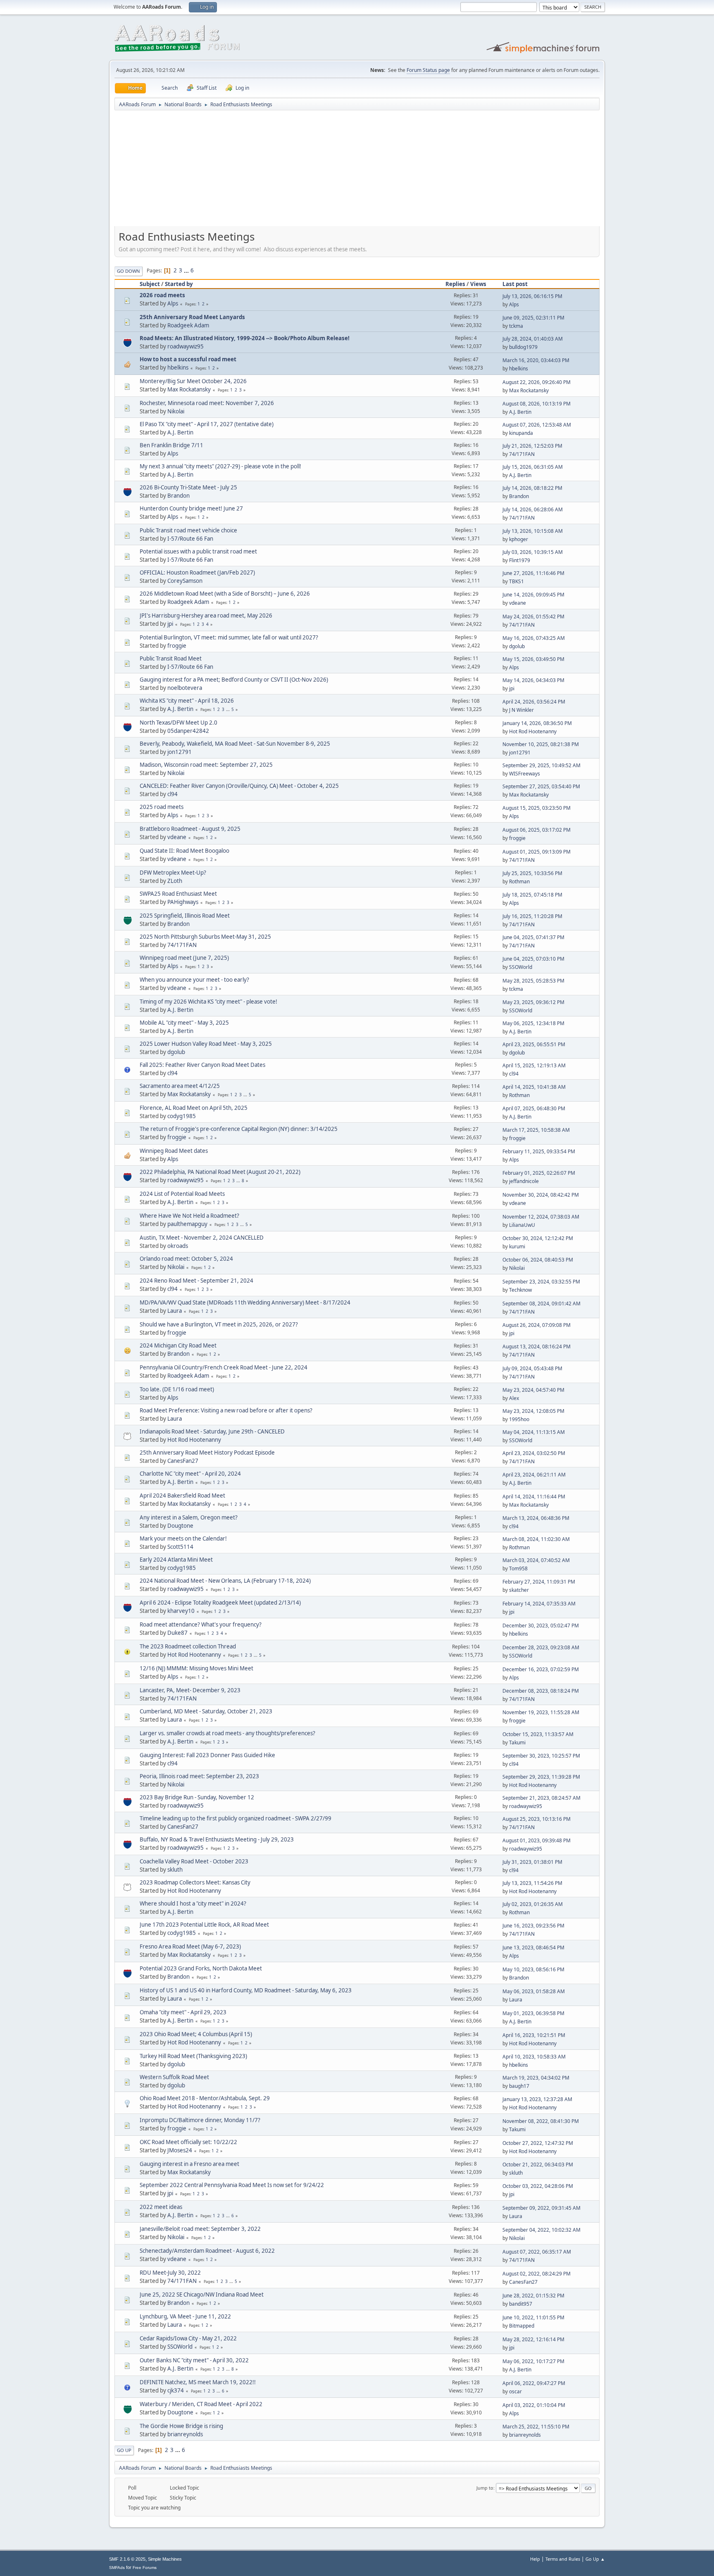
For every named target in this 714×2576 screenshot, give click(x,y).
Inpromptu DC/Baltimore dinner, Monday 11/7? (200, 2120)
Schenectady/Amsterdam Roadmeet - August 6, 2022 (207, 2251)
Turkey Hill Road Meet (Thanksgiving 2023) (193, 2056)
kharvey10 (181, 1611)
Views (478, 284)
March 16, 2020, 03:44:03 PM (536, 360)
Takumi (517, 1742)
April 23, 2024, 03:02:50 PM (534, 1453)
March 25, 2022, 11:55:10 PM (536, 2427)
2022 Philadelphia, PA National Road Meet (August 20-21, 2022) (220, 1172)
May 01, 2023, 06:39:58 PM (533, 2013)
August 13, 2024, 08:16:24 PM (537, 1346)
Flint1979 (520, 560)
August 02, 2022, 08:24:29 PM (537, 2274)
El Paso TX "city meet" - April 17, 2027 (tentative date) (207, 424)
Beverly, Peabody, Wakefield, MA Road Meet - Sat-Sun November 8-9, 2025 (235, 744)
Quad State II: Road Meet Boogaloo (184, 851)
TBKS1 (516, 581)
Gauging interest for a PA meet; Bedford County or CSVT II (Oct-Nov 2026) (234, 680)
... (187, 270)
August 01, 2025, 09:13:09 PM (537, 852)
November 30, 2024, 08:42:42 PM (541, 1195)
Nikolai (176, 411)
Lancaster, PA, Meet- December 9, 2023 (190, 1690)
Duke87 (177, 1633)
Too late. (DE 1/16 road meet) (177, 1389)
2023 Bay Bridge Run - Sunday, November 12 (197, 1797)
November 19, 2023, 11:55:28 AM (541, 1712)
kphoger (519, 539)
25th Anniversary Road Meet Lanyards (192, 317)
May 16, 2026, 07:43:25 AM (534, 638)
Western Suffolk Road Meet (174, 2077)
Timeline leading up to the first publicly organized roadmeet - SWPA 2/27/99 (236, 1818)
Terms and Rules (563, 2559)
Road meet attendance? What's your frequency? (201, 1624)
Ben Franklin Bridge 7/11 (171, 445)
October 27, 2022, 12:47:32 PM (538, 2143)
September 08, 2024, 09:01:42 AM (541, 1304)
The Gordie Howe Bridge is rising (181, 2426)
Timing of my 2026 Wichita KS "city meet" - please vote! (208, 1002)
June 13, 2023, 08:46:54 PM (533, 1948)
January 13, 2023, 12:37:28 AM (537, 2099)
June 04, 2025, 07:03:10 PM (533, 959)
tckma (516, 326)
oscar (515, 2391)
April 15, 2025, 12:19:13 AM (534, 1065)
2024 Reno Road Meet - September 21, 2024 (196, 1281)
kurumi (517, 1246)
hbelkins (178, 367)
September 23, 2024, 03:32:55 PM (541, 1282)
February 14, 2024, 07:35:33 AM (539, 1604)
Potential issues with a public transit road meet (198, 551)
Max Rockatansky (189, 389)
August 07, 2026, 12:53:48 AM (537, 425)
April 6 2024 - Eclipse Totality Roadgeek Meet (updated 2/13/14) (220, 1603)
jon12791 (180, 752)
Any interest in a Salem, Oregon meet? (189, 1517)
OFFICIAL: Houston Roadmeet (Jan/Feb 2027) (197, 572)
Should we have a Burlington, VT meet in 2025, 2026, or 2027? (219, 1324)
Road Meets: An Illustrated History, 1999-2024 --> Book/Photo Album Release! (245, 338)
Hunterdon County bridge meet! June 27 (191, 508)
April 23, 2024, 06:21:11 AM (534, 1475)
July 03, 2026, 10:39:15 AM (533, 552)
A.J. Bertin (520, 412)
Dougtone (180, 1526)
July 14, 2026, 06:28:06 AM (533, 509)
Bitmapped (522, 2326)
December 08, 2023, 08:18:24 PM (541, 1691)
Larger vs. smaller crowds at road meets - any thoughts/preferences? (227, 1733)
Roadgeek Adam (188, 325)
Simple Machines (165, 2559)
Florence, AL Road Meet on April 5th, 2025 (194, 1108)
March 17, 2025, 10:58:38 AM (536, 1130)
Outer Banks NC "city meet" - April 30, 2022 (194, 2360)
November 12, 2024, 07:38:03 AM (541, 1217)
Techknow (520, 1290)
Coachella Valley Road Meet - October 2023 (194, 1861)
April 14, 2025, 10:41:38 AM (534, 1087)
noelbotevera (185, 688)
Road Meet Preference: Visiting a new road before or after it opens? (226, 1410)
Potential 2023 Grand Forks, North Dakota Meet (201, 1968)
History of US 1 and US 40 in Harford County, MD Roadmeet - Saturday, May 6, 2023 (246, 1990)
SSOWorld (521, 967)
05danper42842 (188, 731)
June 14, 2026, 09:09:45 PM (533, 595)
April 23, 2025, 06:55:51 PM (534, 1044)
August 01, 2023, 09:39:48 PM (537, 1840)
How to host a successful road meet (188, 359)
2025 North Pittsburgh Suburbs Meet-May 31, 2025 (205, 937)
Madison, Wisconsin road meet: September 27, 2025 (206, 765)
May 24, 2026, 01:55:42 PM (533, 617)
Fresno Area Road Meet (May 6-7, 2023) (190, 1946)
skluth (175, 1870)
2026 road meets (162, 295)
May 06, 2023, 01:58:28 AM (534, 1991)
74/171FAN (522, 454)
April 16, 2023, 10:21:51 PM (534, 2035)
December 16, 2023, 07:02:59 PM (541, 1669)
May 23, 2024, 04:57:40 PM (533, 1390)
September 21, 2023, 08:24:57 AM (541, 1798)
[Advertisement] (357, 171)
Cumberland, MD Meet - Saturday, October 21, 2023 (206, 1711)
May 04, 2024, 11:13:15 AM (534, 1432)
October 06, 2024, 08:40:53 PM (538, 1260)
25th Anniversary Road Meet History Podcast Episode (207, 1453)
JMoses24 (180, 2150)
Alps (173, 303)
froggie (177, 646)
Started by (179, 284)
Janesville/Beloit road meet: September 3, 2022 (200, 2229)
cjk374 (176, 2390)
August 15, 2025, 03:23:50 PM (537, 808)
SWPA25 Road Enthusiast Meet (178, 894)
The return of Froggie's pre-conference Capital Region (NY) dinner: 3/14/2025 (239, 1129)
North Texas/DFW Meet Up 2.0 (178, 723)
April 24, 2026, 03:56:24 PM (534, 702)
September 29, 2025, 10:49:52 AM (541, 765)
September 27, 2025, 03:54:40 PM (541, 786)
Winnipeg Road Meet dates (174, 1151)
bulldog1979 (523, 347)
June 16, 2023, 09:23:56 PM (533, 1926)
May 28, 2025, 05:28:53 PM (533, 981)
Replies (455, 284)
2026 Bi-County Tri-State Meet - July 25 (188, 487)
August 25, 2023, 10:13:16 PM (537, 1819)
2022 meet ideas (161, 2207)
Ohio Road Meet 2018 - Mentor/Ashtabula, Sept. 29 (205, 2098)
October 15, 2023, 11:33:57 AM (538, 1734)
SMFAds (117, 2568)
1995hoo (519, 1419)
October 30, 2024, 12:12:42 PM (538, 1238)
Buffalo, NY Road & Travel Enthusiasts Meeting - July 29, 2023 (217, 1839)
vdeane (518, 603)
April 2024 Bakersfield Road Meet (182, 1496)
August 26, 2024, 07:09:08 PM (537, 1325)
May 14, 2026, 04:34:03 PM (533, 680)
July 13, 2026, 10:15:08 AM (533, 531)
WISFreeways (525, 774)
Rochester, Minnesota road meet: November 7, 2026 (207, 403)
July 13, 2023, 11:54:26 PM (532, 1883)
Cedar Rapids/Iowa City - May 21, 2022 (188, 2338)
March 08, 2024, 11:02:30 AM (536, 1539)
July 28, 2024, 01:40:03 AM (533, 339)
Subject (150, 284)
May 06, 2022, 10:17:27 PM (533, 2361)
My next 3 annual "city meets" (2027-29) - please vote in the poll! (220, 466)
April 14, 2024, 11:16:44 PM (534, 1497)
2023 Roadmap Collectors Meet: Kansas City (195, 1882)
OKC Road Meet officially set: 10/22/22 (188, 2142)
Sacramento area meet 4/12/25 (180, 1086)
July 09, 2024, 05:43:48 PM (532, 1368)
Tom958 (518, 1568)
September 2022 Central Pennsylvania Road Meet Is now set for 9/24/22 (232, 2185)
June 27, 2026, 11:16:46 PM (533, 573)
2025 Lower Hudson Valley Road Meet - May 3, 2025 (206, 1044)
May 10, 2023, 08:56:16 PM (533, 1969)
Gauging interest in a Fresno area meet (189, 2164)
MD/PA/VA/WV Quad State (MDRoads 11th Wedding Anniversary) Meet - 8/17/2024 (245, 1302)
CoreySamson (185, 581)
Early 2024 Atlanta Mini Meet (176, 1560)
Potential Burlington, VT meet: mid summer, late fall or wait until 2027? (229, 637)
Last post (515, 284)
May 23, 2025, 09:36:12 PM (533, 1002)
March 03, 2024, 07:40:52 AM (536, 1560)
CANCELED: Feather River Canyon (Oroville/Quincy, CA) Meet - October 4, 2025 (239, 786)
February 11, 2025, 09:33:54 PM (539, 1151)
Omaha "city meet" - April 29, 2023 (183, 2012)
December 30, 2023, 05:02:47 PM (541, 1626)
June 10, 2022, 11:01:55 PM (533, 2317)
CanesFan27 (183, 1461)
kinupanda (521, 433)
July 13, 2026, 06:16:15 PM (532, 296)
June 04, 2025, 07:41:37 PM (533, 937)
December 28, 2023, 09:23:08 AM (541, 1647)
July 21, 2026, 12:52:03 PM (532, 446)
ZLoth (175, 881)
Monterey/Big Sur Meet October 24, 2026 (193, 381)
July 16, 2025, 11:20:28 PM (532, 916)
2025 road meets (162, 807)
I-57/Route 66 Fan (190, 539)
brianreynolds (185, 2434)
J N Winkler (521, 710)
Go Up (124, 2450)
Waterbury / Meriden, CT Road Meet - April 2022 (201, 2404)
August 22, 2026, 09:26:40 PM (537, 382)
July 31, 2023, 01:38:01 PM (532, 1862)
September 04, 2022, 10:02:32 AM (541, 2230)
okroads (178, 1246)
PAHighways (183, 902)
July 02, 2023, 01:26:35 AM (533, 1904)
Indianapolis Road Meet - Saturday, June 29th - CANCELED (212, 1431)
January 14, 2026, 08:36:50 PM (537, 723)
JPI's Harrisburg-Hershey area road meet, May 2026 (206, 615)
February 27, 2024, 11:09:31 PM (539, 1582)
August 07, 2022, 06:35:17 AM (537, 2252)
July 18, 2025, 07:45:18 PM (532, 895)
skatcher (519, 1590)
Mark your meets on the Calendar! (183, 1538)
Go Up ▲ (595, 2559)
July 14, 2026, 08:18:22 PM (532, 488)
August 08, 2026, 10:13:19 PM (537, 404)
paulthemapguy (187, 1224)
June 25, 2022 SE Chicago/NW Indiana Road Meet (202, 2295)
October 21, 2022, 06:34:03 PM (538, 2165)
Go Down (129, 271)
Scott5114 (180, 1547)
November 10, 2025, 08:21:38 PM (541, 744)
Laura (175, 1311)
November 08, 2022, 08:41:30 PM (541, 2121)
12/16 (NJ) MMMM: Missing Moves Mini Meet (196, 1668)
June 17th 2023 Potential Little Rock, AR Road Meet (204, 1925)
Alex (514, 1398)
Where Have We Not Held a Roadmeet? (189, 1216)
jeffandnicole (524, 1181)
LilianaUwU (522, 1225)
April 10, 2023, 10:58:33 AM (534, 2057)
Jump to (485, 2488)
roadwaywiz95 (186, 346)
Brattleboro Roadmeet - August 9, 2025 (190, 829)
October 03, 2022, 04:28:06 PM (538, 2186)
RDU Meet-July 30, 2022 (170, 2273)
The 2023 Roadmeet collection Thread (188, 1646)
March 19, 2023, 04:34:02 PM (536, 2078)
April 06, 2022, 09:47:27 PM (534, 2383)
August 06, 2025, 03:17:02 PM (537, 830)
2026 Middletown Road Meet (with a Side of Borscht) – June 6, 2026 (225, 594)
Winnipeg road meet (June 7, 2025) (184, 958)
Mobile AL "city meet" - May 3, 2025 (184, 1023)
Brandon (178, 496)
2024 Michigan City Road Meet (178, 1345)
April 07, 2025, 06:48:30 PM (534, 1108)
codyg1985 (182, 1116)
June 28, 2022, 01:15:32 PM (533, 2296)
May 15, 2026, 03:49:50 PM (533, 659)
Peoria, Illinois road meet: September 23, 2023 (199, 1776)
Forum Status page (428, 70)
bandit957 (521, 2304)
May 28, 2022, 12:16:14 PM (533, 2339)
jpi (170, 624)
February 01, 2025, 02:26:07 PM (539, 1173)
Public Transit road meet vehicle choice (188, 530)
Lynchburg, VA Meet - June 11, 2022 (185, 2316)
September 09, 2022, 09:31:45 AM (541, 2208)
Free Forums (145, 2568)
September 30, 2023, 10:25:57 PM (541, 1756)
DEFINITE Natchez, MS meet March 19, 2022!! (198, 2382)
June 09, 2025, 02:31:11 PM (533, 318)
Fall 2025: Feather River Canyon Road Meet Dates (202, 1065)
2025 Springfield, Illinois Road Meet (185, 916)
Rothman (519, 881)
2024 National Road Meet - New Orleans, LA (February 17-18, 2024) (225, 1581)
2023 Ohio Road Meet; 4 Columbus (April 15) (196, 2034)
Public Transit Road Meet (171, 658)
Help (535, 2559)
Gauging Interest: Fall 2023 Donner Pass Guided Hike (207, 1755)
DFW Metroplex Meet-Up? (173, 873)
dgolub (517, 646)
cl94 (173, 794)
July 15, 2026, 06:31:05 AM (533, 467)
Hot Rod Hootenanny (533, 731)
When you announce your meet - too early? (194, 980)
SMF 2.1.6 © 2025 (127, 2559)
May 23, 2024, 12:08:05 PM (533, 1411)
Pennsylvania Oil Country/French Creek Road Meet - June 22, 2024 (224, 1367)
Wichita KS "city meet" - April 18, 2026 (187, 701)
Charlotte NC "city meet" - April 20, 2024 (190, 1474)
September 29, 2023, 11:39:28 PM (541, 1777)
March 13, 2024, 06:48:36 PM (536, 1518)
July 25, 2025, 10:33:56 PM (532, 873)
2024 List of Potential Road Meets (182, 1194)
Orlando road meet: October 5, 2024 (186, 1259)
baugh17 (519, 2086)
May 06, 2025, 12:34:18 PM (533, 1023)
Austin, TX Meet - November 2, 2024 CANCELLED (202, 1238)
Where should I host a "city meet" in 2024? (193, 1903)
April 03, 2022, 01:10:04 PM (534, 2405)
